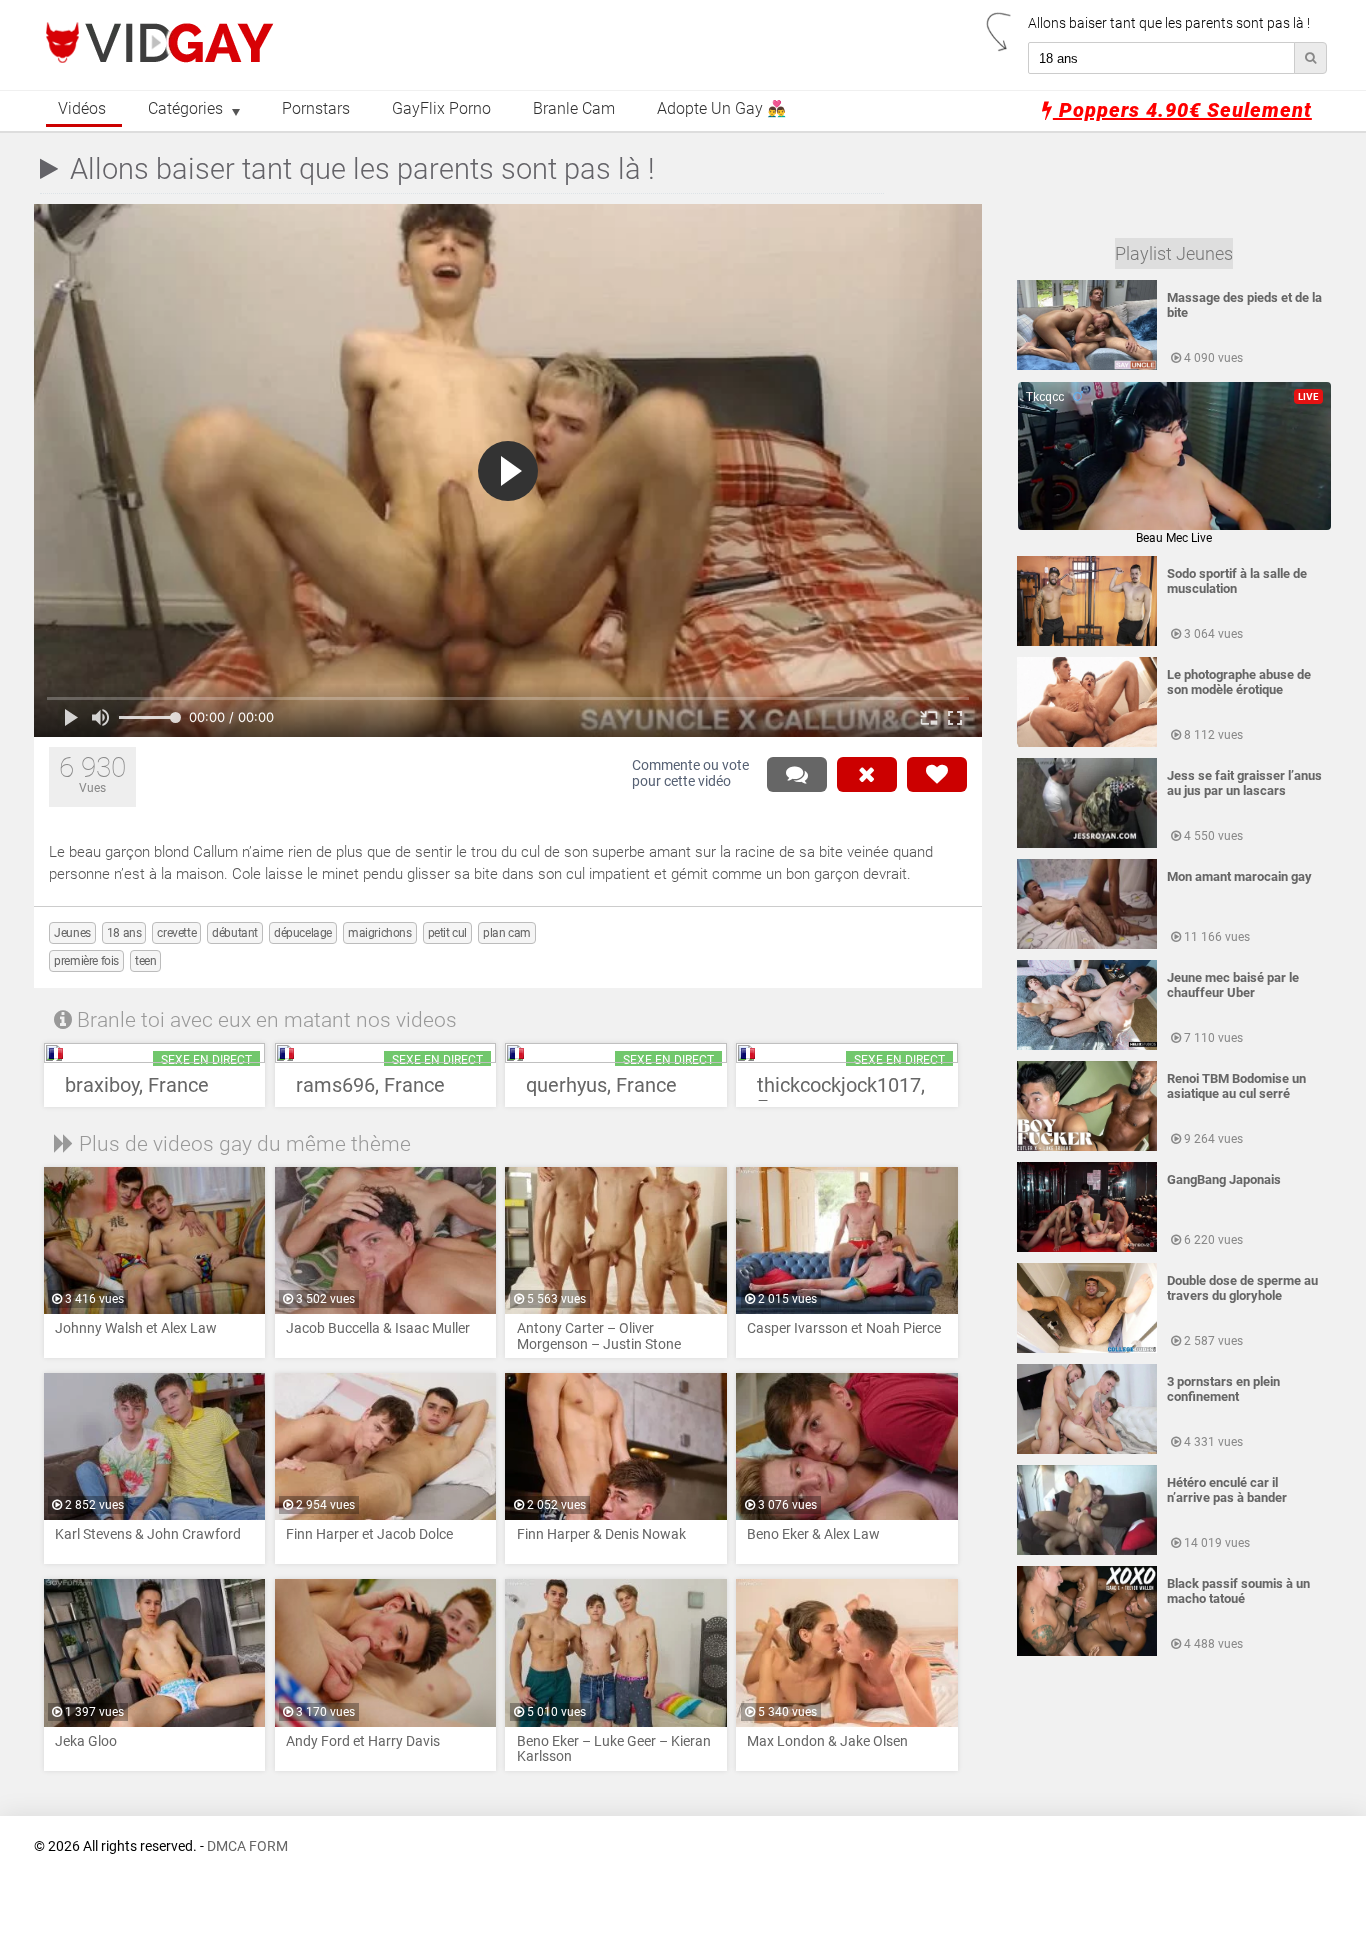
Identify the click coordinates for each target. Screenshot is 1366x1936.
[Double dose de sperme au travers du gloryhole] (1087, 1349)
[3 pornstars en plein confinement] (1087, 1450)
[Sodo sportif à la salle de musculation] (1087, 642)
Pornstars (316, 109)
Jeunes (72, 933)
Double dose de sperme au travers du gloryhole (1242, 1288)
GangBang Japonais (1224, 1179)
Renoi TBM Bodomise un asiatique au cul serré (1236, 1086)
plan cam (507, 933)
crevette (176, 933)
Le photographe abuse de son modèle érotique (1239, 682)
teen (145, 961)
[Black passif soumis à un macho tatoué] (1087, 1652)
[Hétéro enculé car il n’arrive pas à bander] (1087, 1551)
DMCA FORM (247, 1846)
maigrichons (380, 933)
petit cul (447, 933)
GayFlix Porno (441, 109)
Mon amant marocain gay (1239, 876)
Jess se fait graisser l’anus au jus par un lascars (1244, 783)
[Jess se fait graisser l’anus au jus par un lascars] (1087, 844)
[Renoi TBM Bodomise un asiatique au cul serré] (1087, 1147)
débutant (235, 933)
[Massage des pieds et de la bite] (1087, 366)
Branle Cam (574, 109)
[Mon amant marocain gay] (1087, 945)
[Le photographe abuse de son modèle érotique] (1087, 743)
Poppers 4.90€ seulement (1182, 110)
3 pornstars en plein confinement (1223, 1389)
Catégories (185, 109)
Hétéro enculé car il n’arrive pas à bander (1227, 1490)
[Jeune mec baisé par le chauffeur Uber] (1087, 1046)
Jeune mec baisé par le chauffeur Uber (1233, 985)
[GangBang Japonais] (1087, 1248)
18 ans (124, 933)
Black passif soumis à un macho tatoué (1238, 1591)
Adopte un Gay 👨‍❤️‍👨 (721, 109)
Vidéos (82, 109)
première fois (86, 961)
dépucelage (303, 933)
